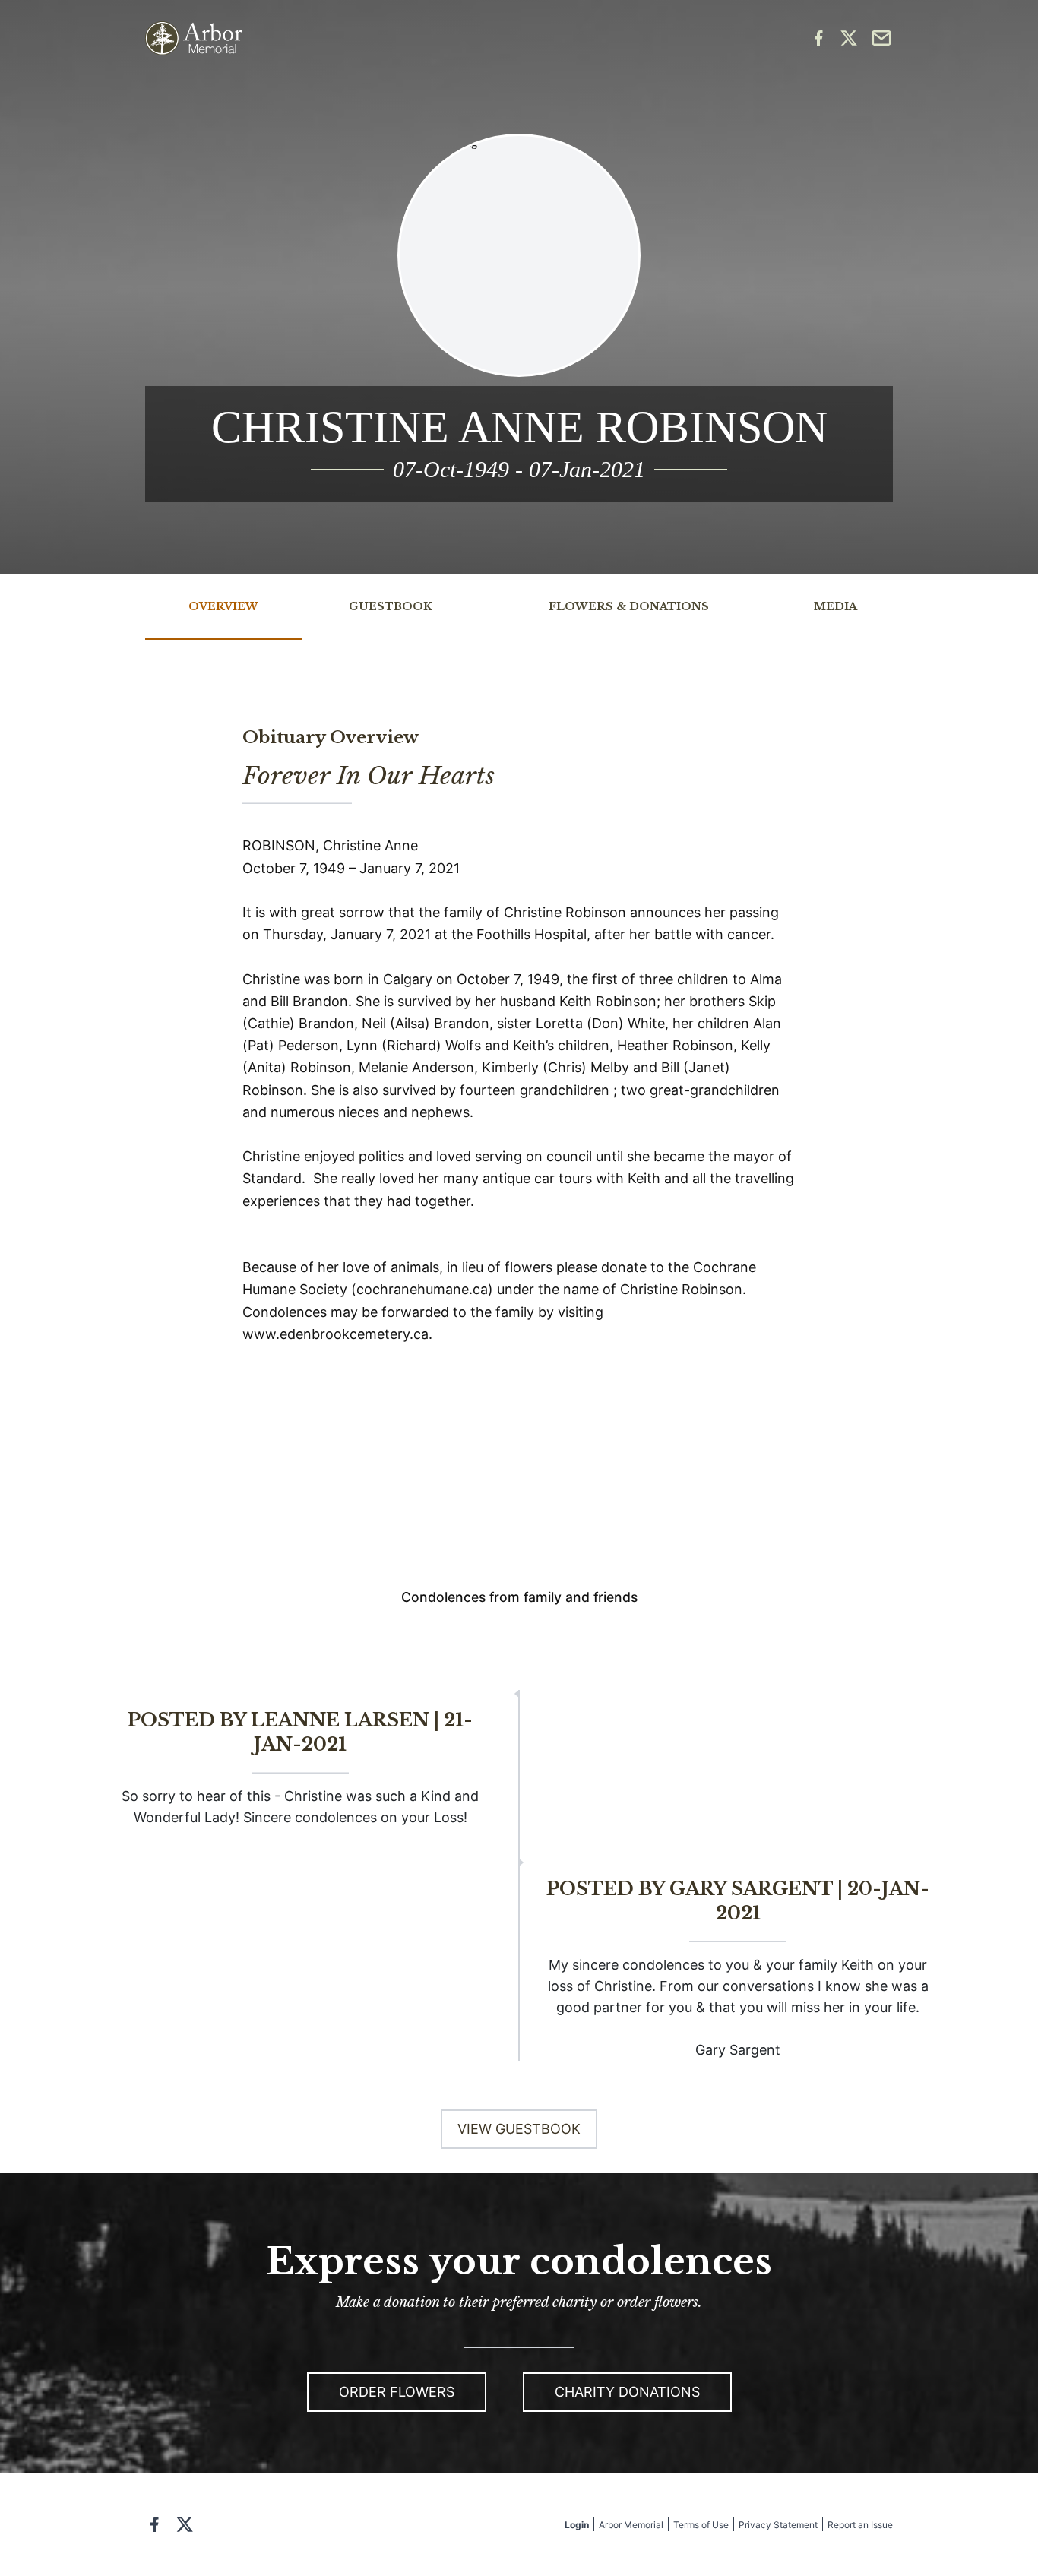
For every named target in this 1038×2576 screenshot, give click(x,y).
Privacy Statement (778, 2525)
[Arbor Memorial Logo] (194, 38)
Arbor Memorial (631, 2525)
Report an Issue (860, 2525)
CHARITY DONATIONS (627, 2392)
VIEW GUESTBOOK (519, 2129)
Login (577, 2525)
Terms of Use (701, 2525)
